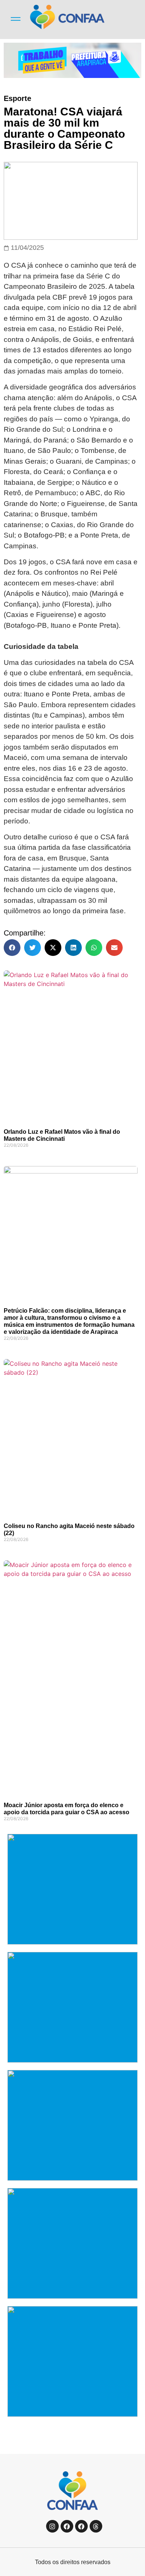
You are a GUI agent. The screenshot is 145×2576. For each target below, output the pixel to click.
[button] (12, 948)
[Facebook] (67, 2526)
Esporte (17, 98)
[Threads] (96, 2526)
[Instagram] (52, 2526)
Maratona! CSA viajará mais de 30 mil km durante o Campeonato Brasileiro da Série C (64, 128)
